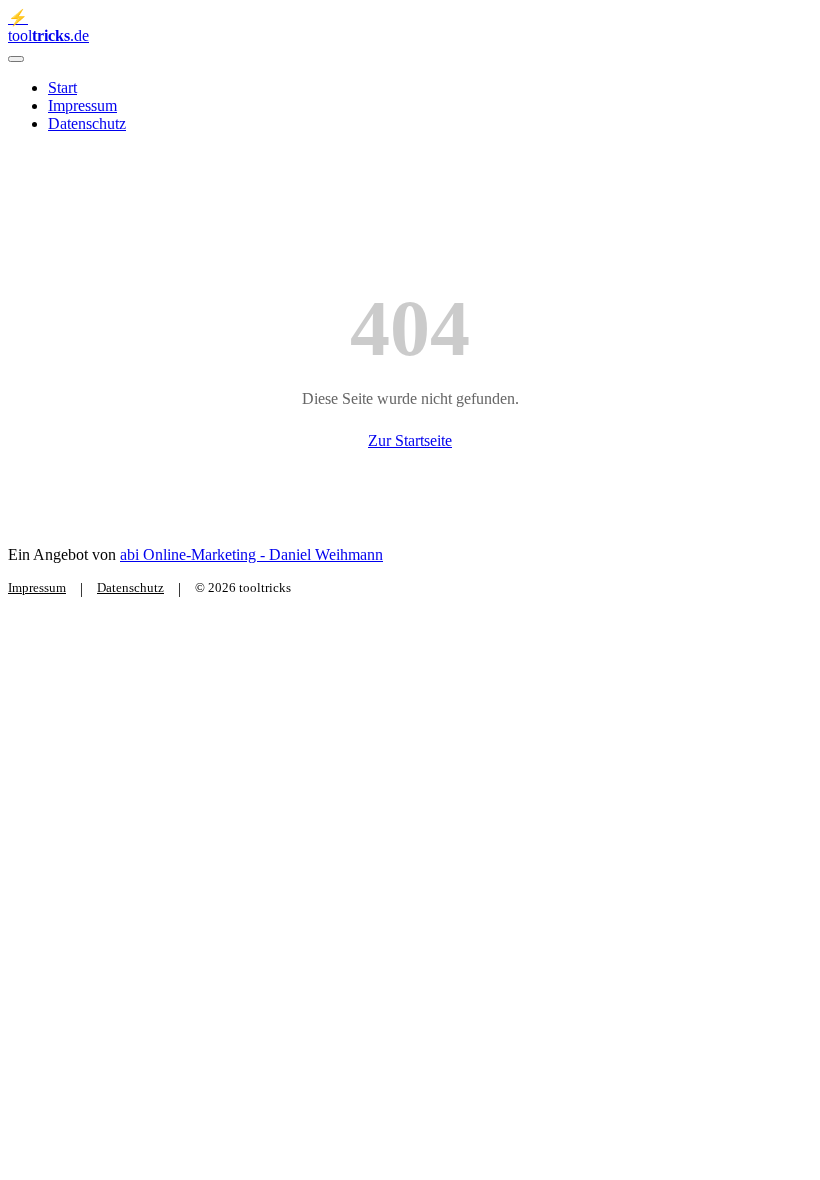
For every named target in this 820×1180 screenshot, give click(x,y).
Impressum (82, 105)
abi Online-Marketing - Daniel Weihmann (251, 554)
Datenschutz (87, 123)
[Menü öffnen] (16, 59)
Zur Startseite (410, 440)
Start (62, 87)
